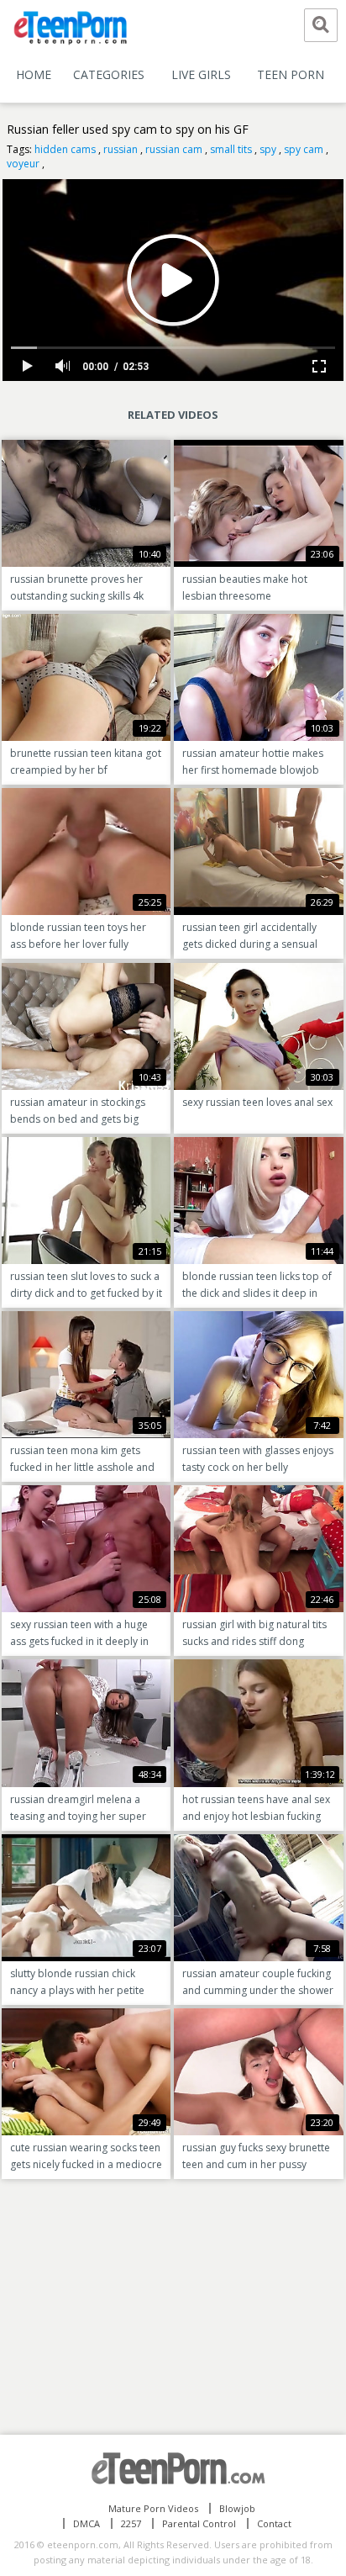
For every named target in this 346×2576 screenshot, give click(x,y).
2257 (131, 2523)
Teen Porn (291, 74)
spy (268, 149)
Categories (109, 74)
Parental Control (199, 2523)
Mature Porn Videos (153, 2508)
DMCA (86, 2523)
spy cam (304, 149)
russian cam (174, 149)
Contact (274, 2523)
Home (34, 74)
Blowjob (237, 2508)
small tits (231, 149)
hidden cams (65, 149)
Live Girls (201, 74)
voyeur (23, 164)
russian (121, 149)
